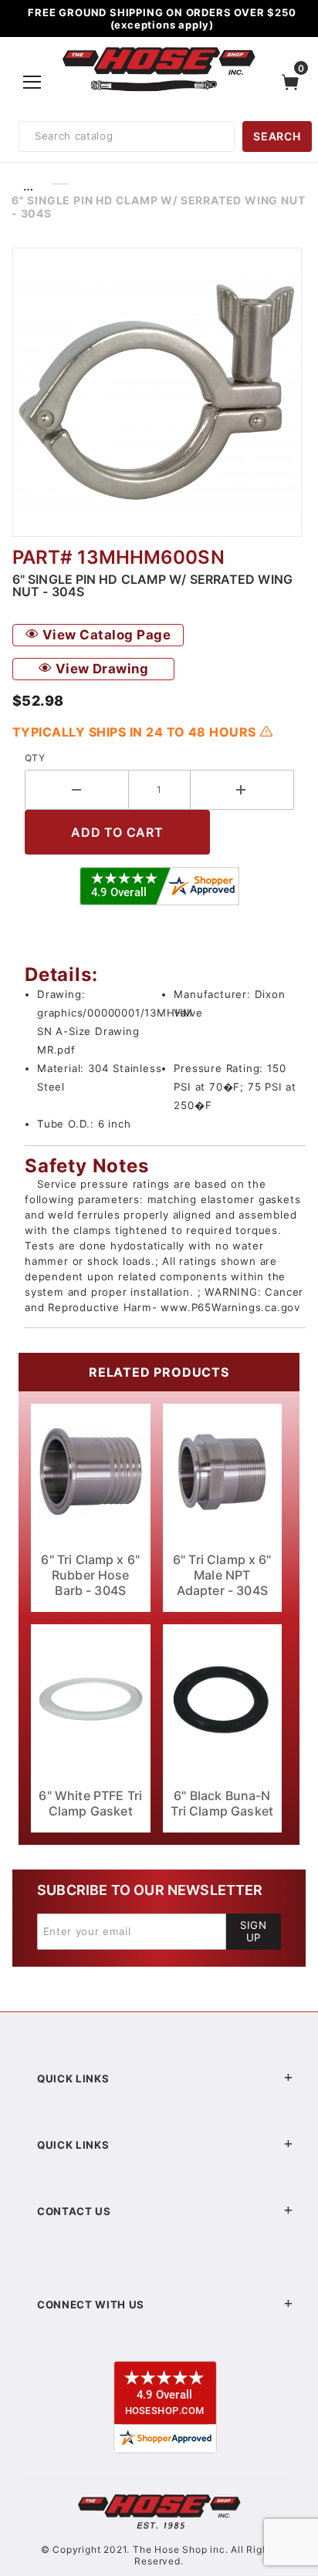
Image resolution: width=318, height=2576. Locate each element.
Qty (35, 758)
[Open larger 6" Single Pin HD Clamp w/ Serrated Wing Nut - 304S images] (159, 392)
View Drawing (100, 669)
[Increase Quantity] (243, 790)
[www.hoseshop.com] (159, 49)
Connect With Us (91, 2305)
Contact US (74, 2211)
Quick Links (73, 2079)
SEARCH (277, 136)
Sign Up (254, 1931)
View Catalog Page (105, 635)
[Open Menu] (33, 82)
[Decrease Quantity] (77, 790)
